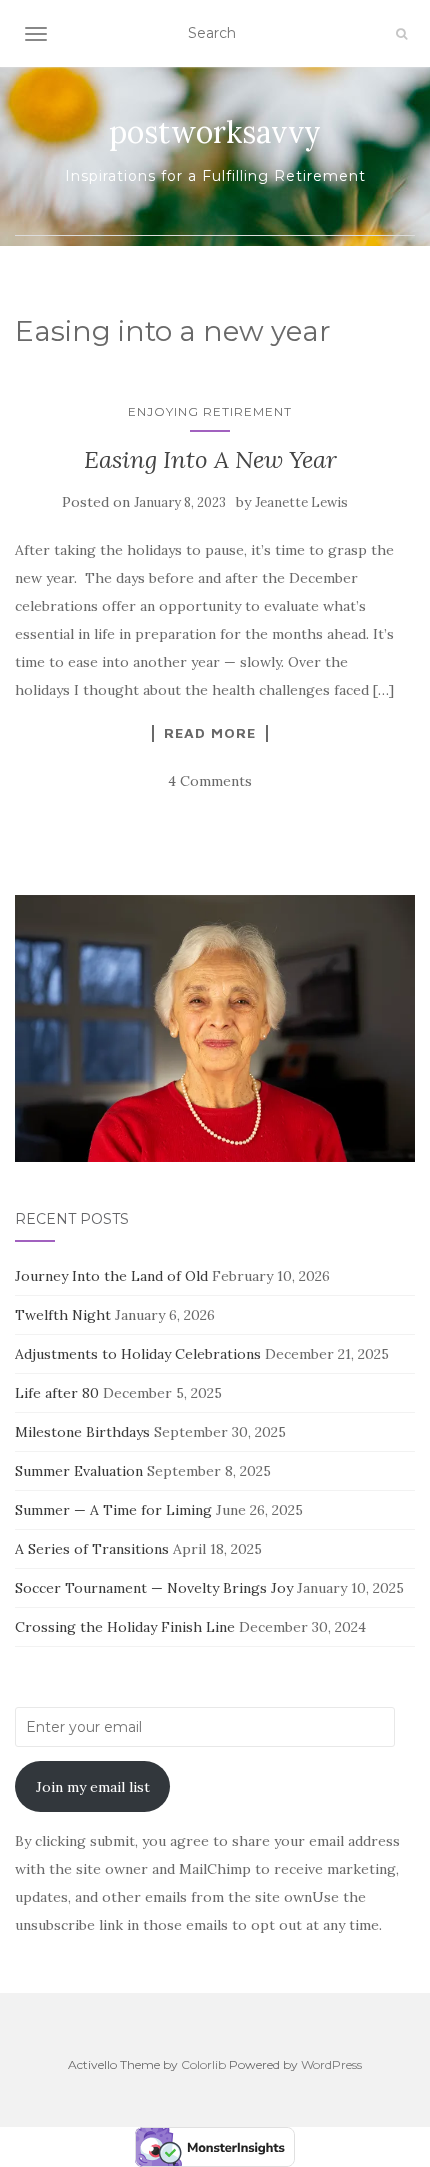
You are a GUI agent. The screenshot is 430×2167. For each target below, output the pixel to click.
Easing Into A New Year (210, 459)
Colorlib (203, 2064)
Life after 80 (57, 1393)
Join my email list (93, 1787)
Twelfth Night (63, 1315)
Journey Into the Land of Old (111, 1276)
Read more (210, 733)
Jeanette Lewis (301, 502)
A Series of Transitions (92, 1549)
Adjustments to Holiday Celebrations (138, 1354)
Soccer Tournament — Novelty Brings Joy (154, 1588)
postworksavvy (215, 132)
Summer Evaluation (79, 1471)
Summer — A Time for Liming (113, 1510)
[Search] (401, 34)
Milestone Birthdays (82, 1432)
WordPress (331, 2064)
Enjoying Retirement (210, 411)
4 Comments (210, 781)
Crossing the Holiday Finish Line (125, 1627)
